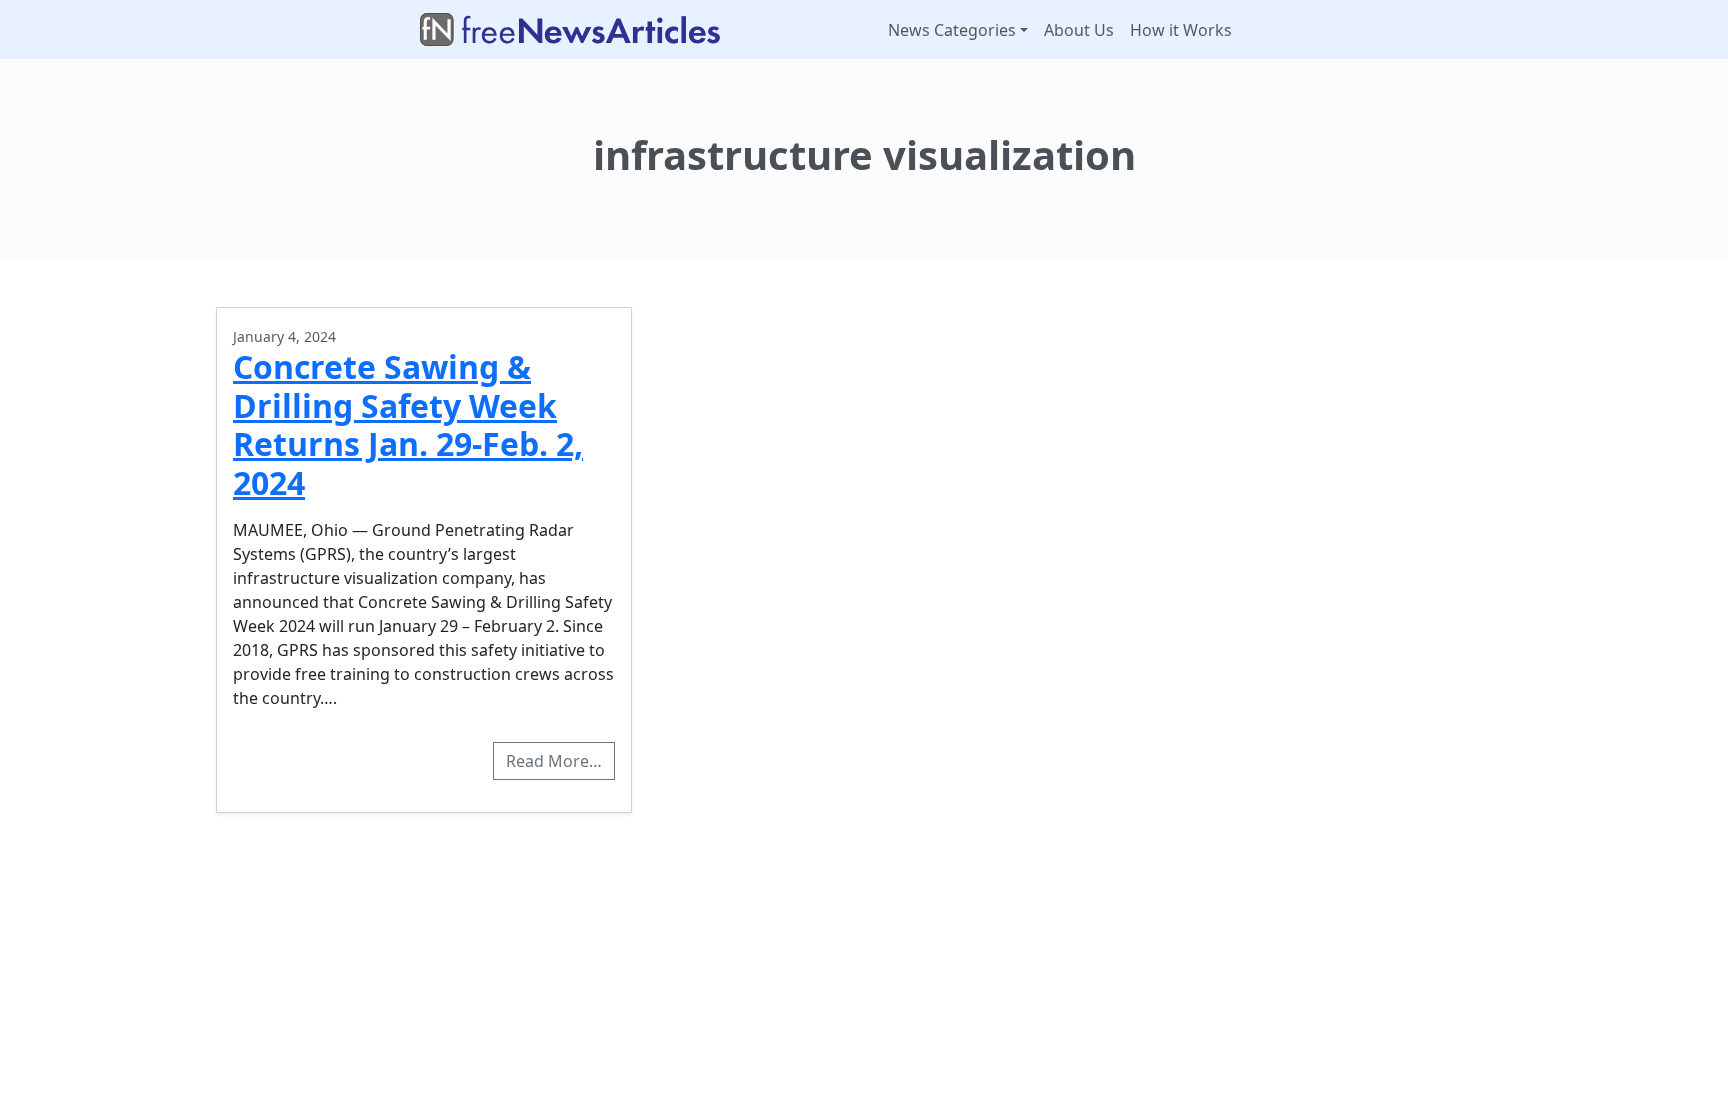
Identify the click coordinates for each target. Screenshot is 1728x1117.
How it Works (1181, 30)
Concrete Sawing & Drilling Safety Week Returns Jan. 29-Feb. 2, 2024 (408, 424)
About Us (1079, 30)
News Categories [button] (952, 30)
